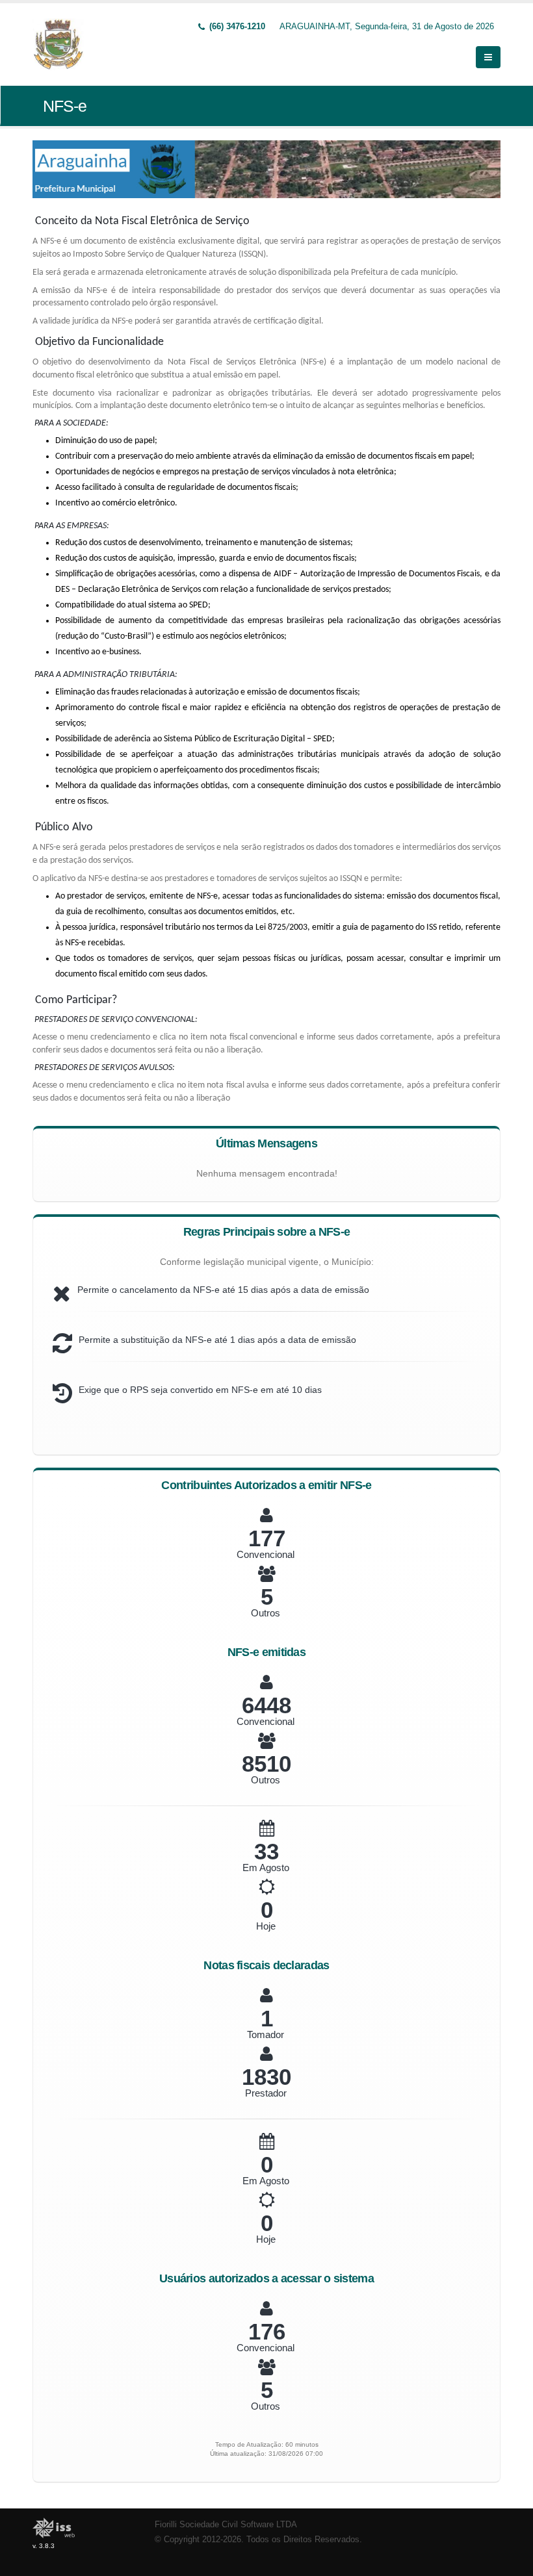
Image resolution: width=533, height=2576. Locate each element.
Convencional (266, 1554)
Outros (266, 1613)
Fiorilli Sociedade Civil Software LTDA (226, 2525)
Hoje (266, 1926)
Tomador (266, 2034)
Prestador (266, 2093)
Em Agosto (266, 1868)
